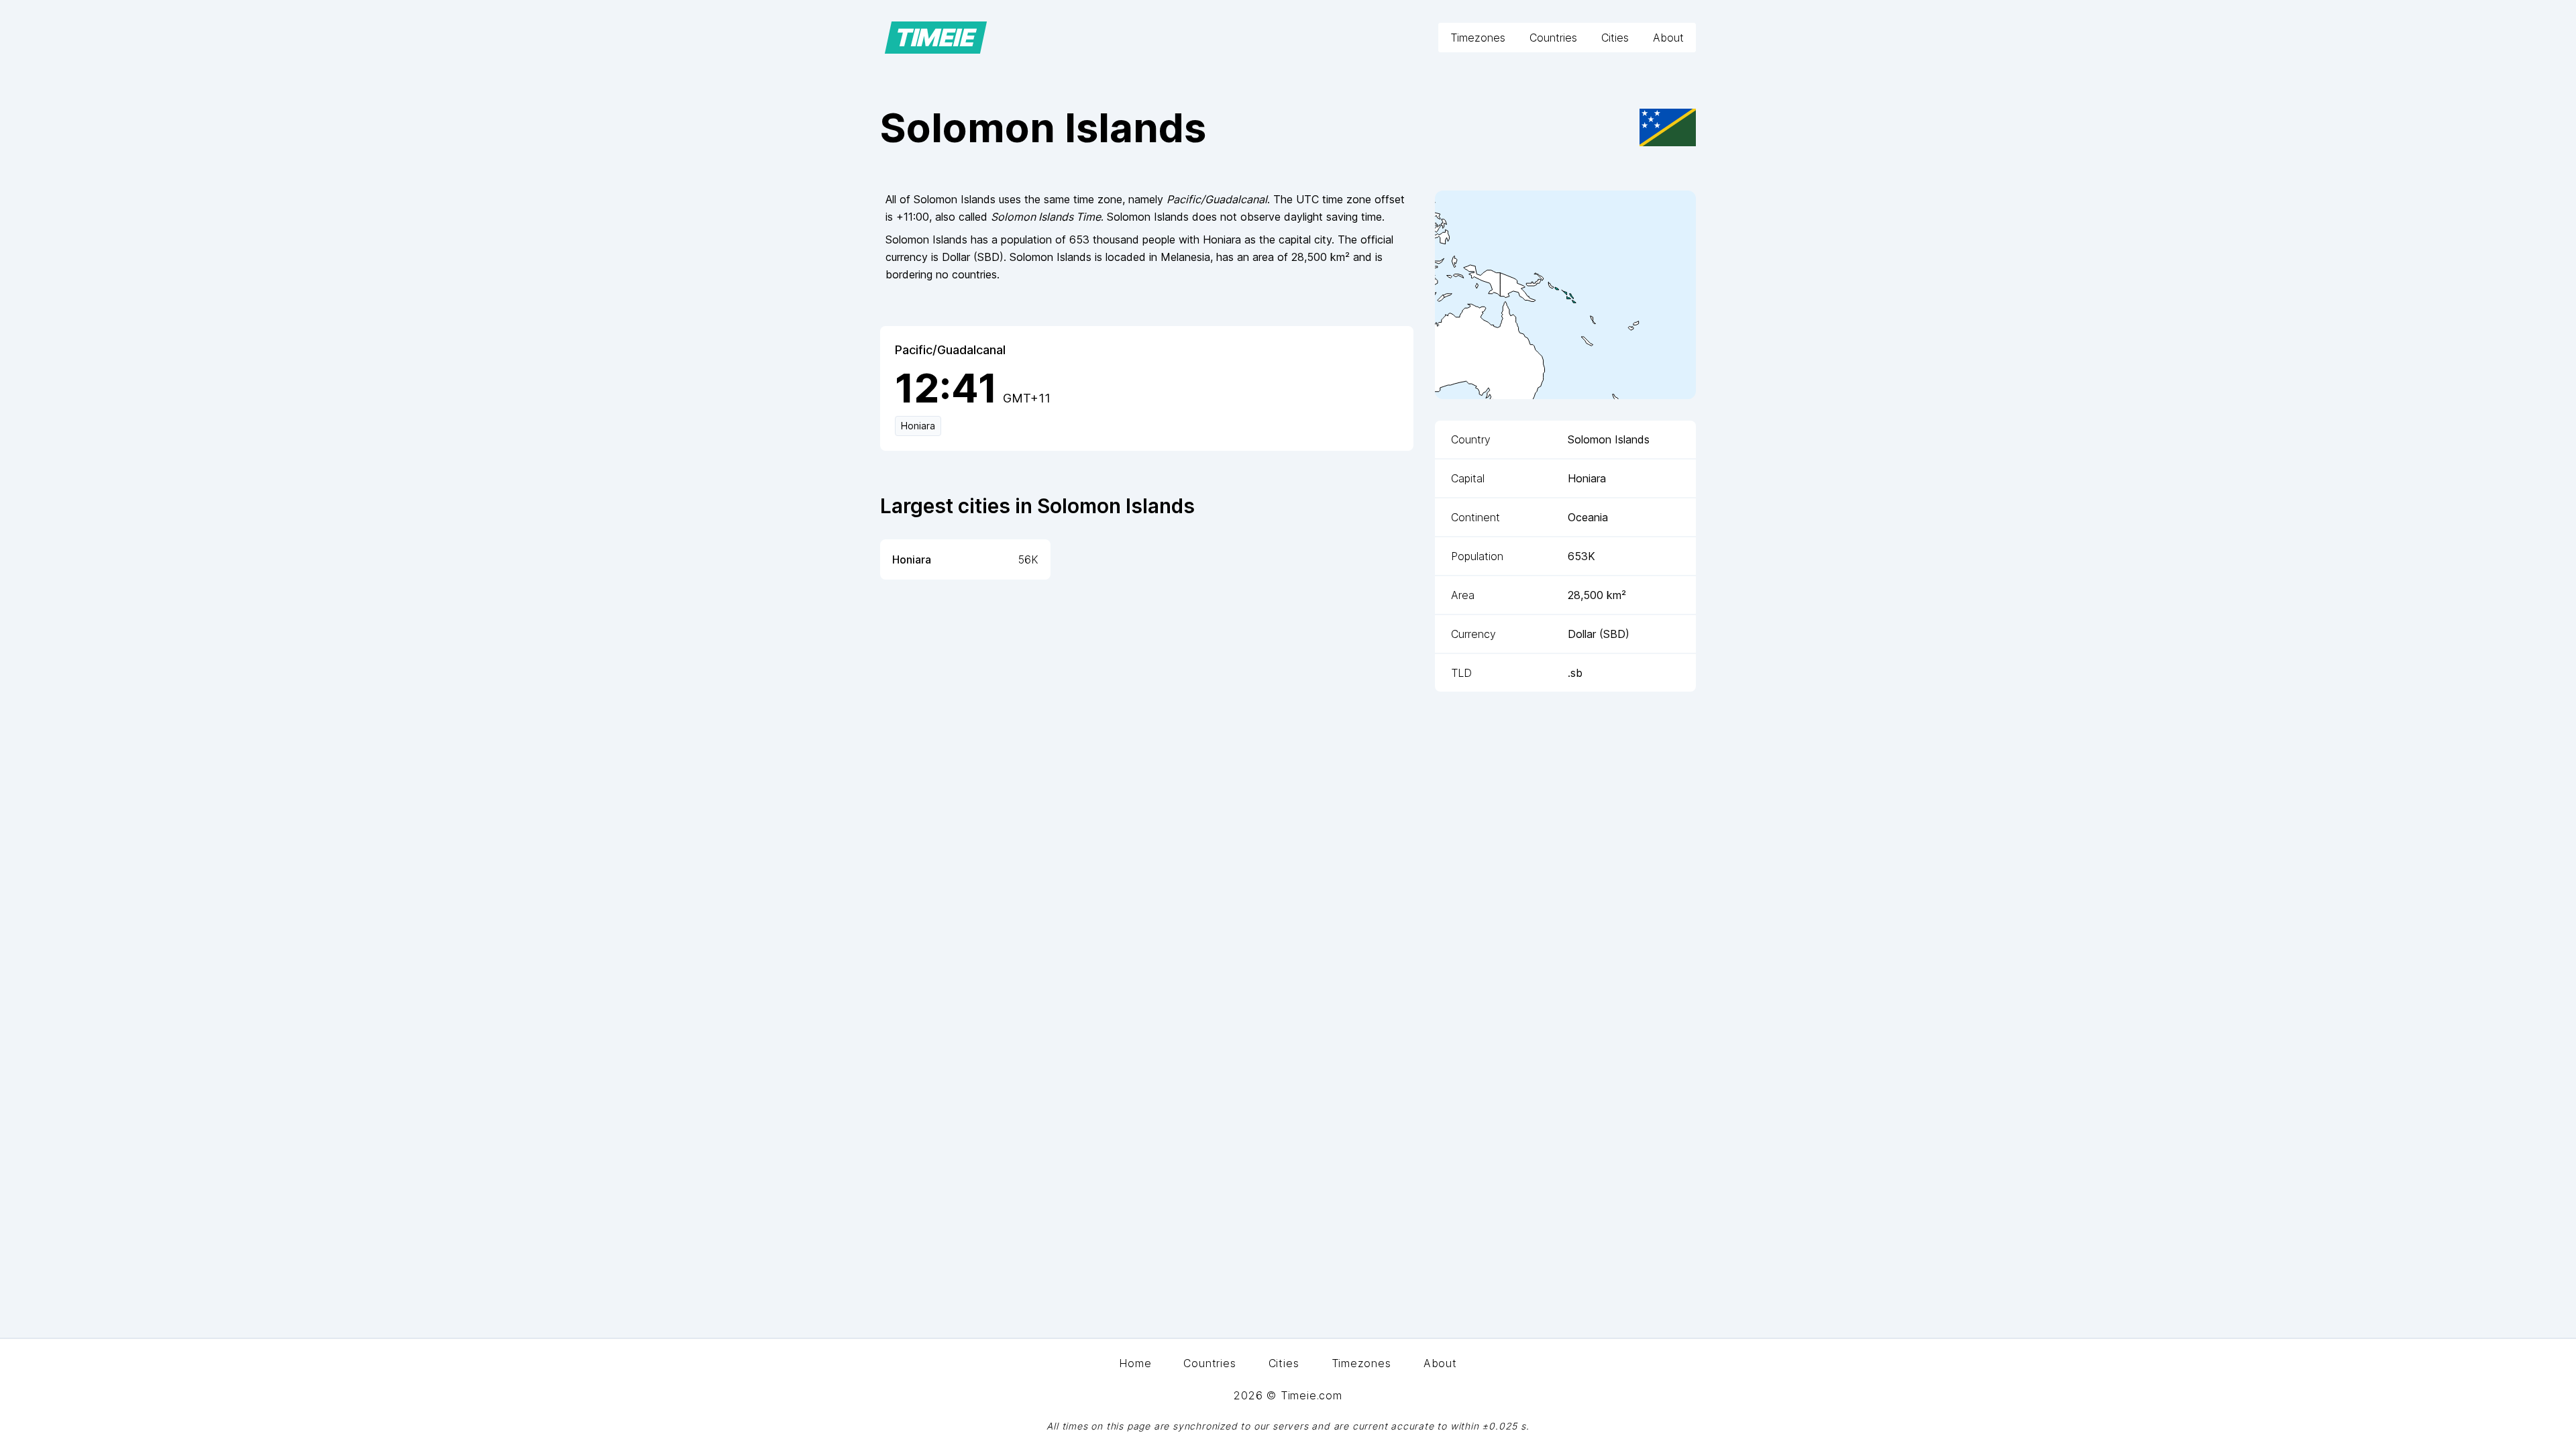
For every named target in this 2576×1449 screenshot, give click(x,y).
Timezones (1478, 38)
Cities (1615, 38)
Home (1135, 1363)
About (1668, 38)
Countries (1553, 38)
